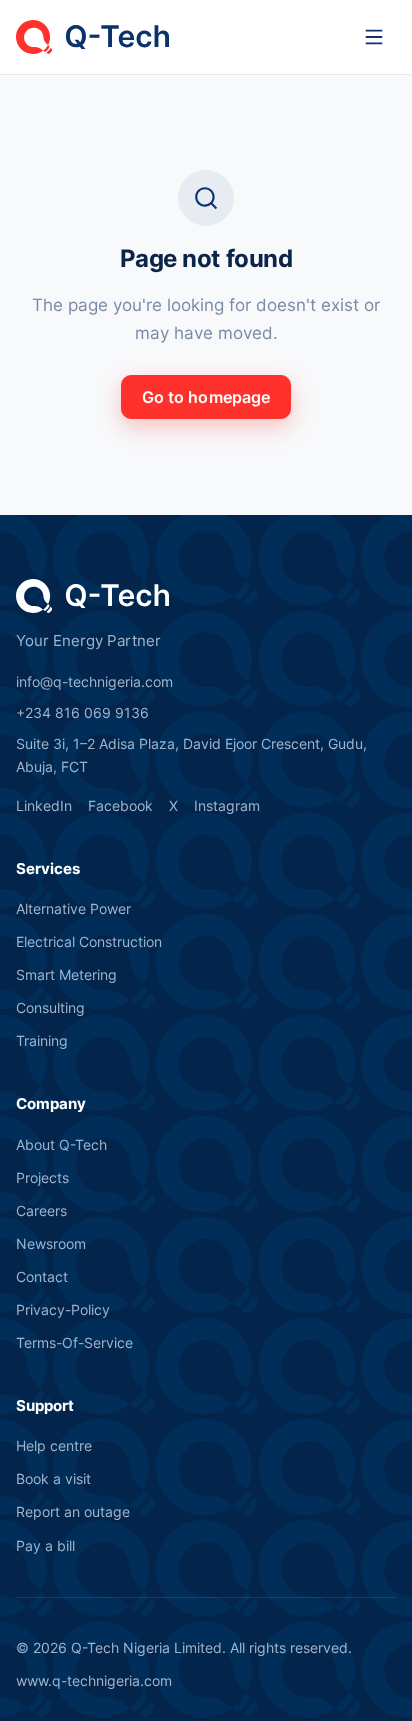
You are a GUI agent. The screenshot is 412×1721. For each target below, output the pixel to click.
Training (42, 1040)
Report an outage (73, 1511)
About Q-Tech (61, 1144)
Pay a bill (45, 1545)
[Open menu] (374, 37)
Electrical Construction (89, 941)
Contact (42, 1276)
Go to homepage (206, 397)
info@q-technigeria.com (94, 681)
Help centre (54, 1445)
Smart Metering (66, 974)
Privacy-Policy (63, 1309)
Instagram (227, 805)
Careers (41, 1210)
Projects (42, 1177)
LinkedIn (44, 805)
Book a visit (53, 1478)
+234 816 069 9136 (82, 712)
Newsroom (51, 1243)
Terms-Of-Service (74, 1342)
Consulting (50, 1007)
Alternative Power (73, 908)
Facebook (120, 805)
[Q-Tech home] (92, 37)
